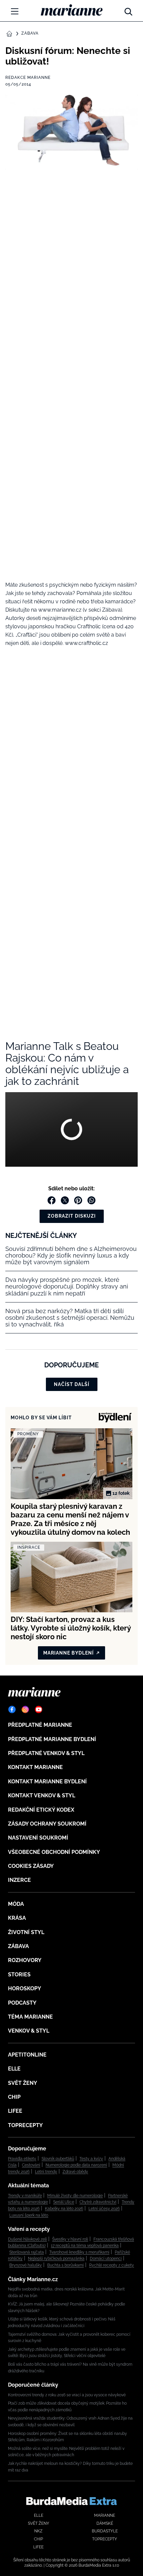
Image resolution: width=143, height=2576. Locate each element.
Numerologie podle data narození (76, 2165)
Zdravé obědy (75, 2172)
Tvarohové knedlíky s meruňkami (79, 2252)
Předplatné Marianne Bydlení (52, 1739)
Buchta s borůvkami (66, 2265)
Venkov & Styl (29, 2031)
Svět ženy (23, 2083)
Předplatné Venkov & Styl (46, 1753)
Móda (16, 1904)
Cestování (31, 2165)
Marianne (105, 2515)
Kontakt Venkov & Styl (42, 1795)
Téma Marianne (30, 2017)
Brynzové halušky (26, 2265)
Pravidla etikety (22, 2159)
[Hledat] (128, 10)
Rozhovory (25, 1960)
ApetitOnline (27, 2055)
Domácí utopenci (106, 2259)
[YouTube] (39, 1709)
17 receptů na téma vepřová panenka (85, 2246)
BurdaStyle (105, 2531)
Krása (17, 1918)
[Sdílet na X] (65, 1200)
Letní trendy (46, 2172)
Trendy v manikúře (25, 2196)
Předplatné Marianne (40, 1725)
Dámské (105, 2523)
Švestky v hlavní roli (70, 2239)
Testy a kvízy (91, 2159)
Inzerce (19, 1880)
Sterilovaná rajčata (27, 2252)
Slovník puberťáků (58, 2159)
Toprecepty (25, 2125)
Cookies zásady (31, 1866)
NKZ (38, 2531)
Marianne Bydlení (69, 1653)
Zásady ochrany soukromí (47, 1824)
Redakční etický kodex (41, 1810)
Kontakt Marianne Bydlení (47, 1782)
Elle (14, 2069)
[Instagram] (25, 1709)
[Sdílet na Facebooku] (52, 1200)
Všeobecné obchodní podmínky (54, 1852)
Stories (19, 1975)
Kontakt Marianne (35, 1767)
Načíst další (72, 1384)
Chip (14, 2097)
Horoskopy (25, 1988)
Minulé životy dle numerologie (75, 2196)
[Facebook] (12, 1709)
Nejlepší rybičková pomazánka (56, 2259)
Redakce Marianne (28, 78)
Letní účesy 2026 (104, 2209)
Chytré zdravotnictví (98, 2202)
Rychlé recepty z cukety (112, 2265)
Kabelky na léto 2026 (64, 2209)
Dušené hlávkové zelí (27, 2239)
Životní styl (26, 1932)
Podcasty (22, 2003)
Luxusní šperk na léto (29, 2215)
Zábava (30, 33)
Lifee (15, 2111)
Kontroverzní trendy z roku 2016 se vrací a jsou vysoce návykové (67, 2395)
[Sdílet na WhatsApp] (91, 1200)
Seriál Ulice (64, 2202)
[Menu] (15, 11)
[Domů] (72, 10)
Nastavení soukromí (38, 1838)
